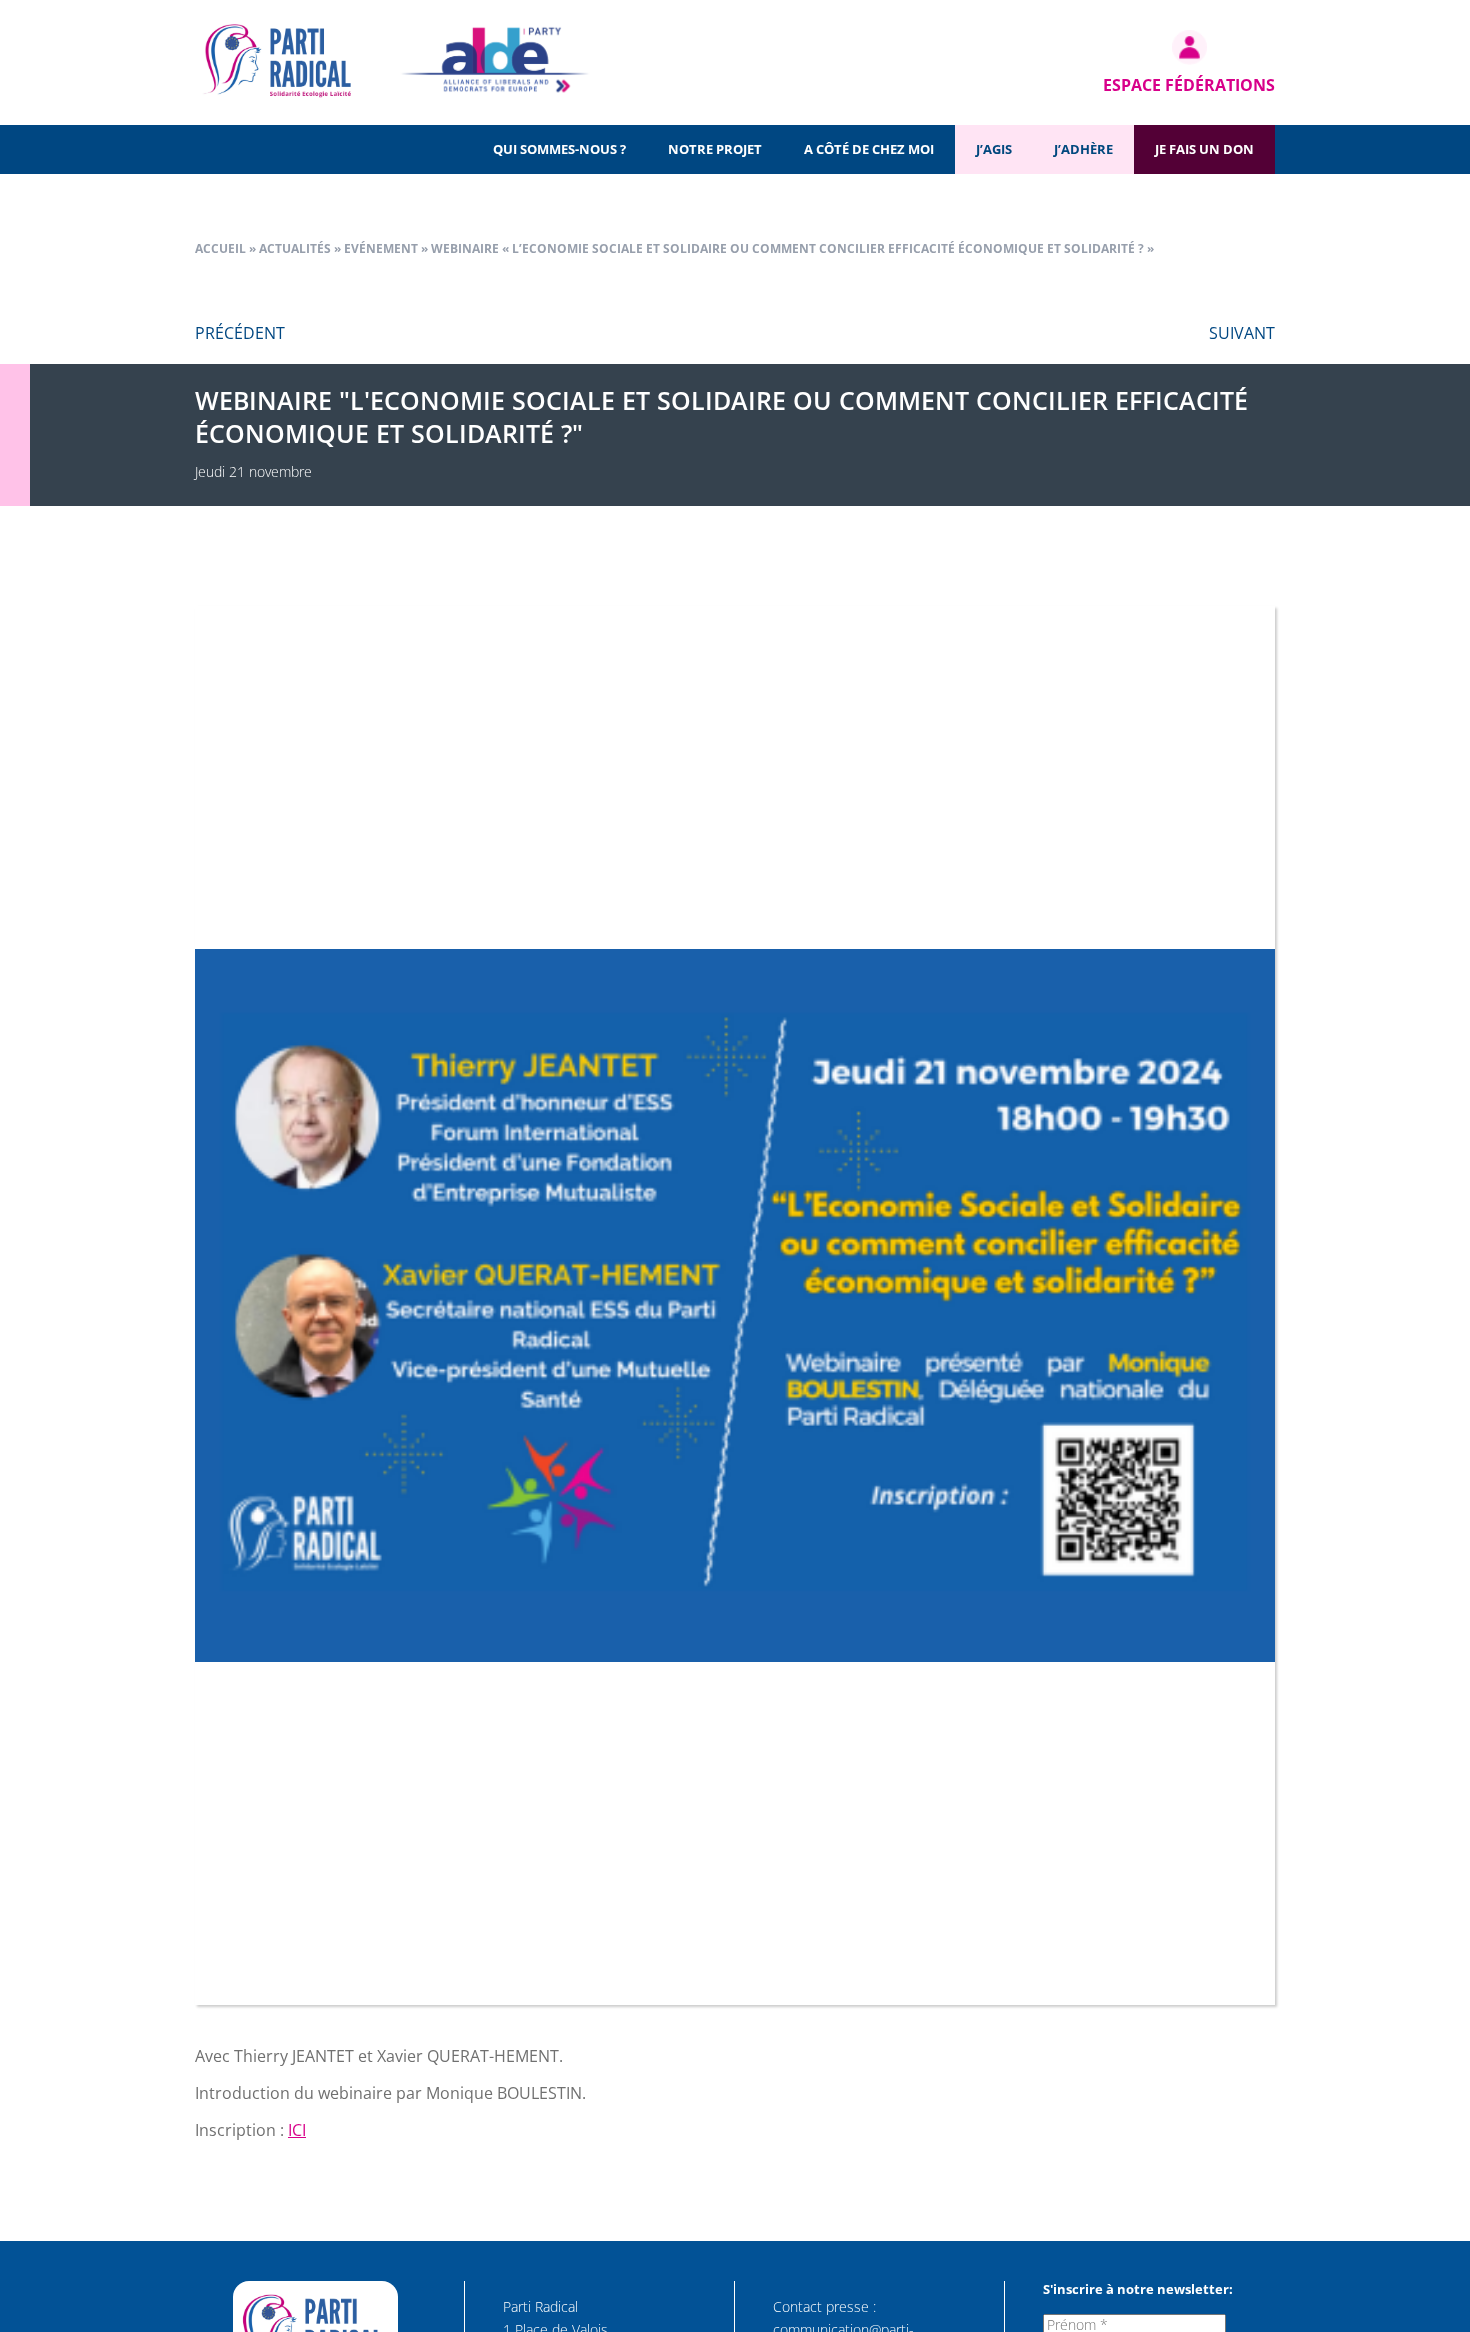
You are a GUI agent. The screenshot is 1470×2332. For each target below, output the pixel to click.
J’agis (994, 149)
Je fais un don (1204, 149)
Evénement (381, 248)
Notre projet (715, 149)
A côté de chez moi (869, 149)
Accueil (220, 248)
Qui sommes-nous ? (559, 149)
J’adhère (1083, 149)
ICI (297, 2130)
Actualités (295, 248)
